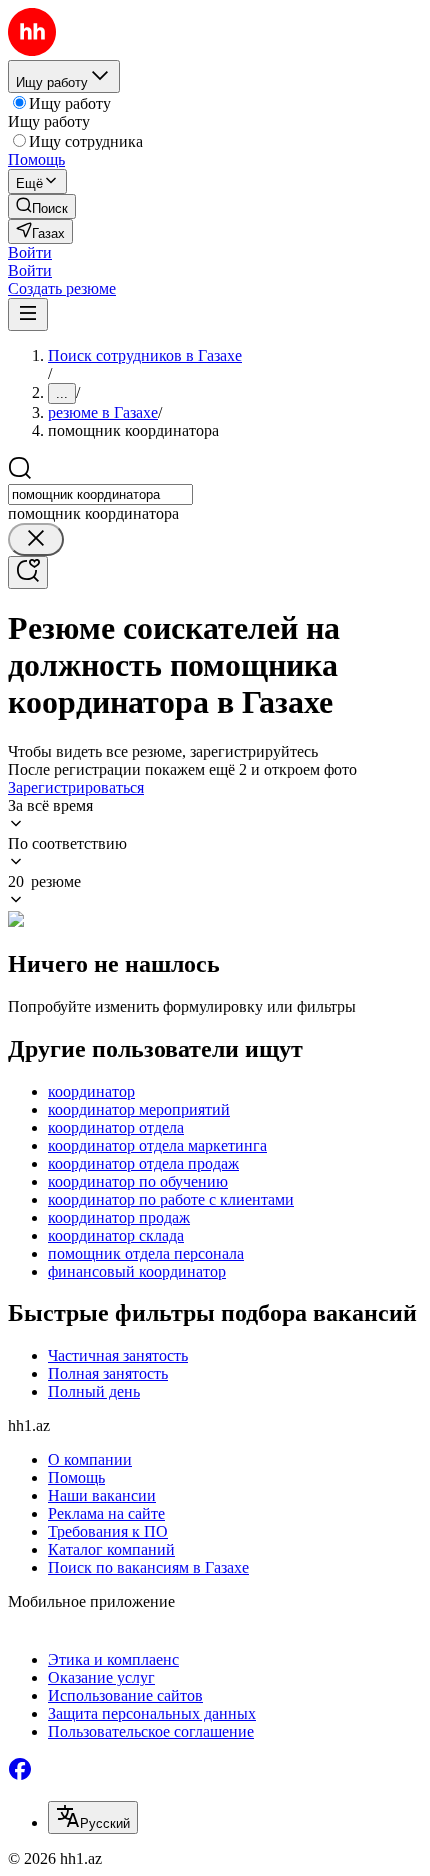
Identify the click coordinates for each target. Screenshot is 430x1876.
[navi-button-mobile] (28, 314)
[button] (30, 252)
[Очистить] (36, 539)
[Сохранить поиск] (28, 572)
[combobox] (100, 494)
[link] (42, 206)
